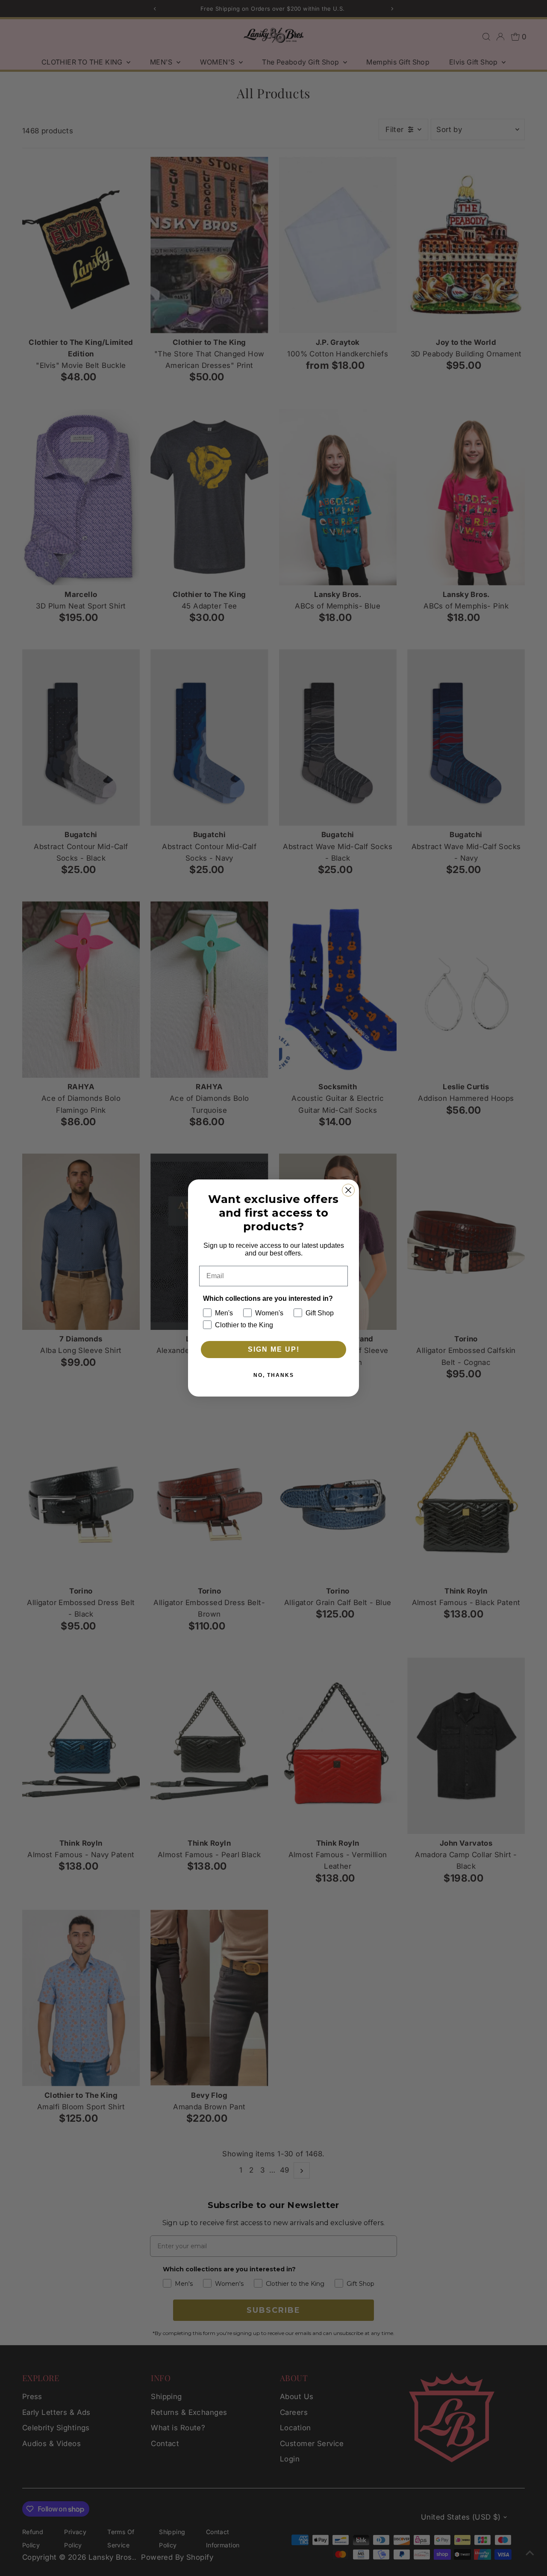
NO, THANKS (274, 1375)
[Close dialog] (348, 1190)
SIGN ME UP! (274, 1349)
